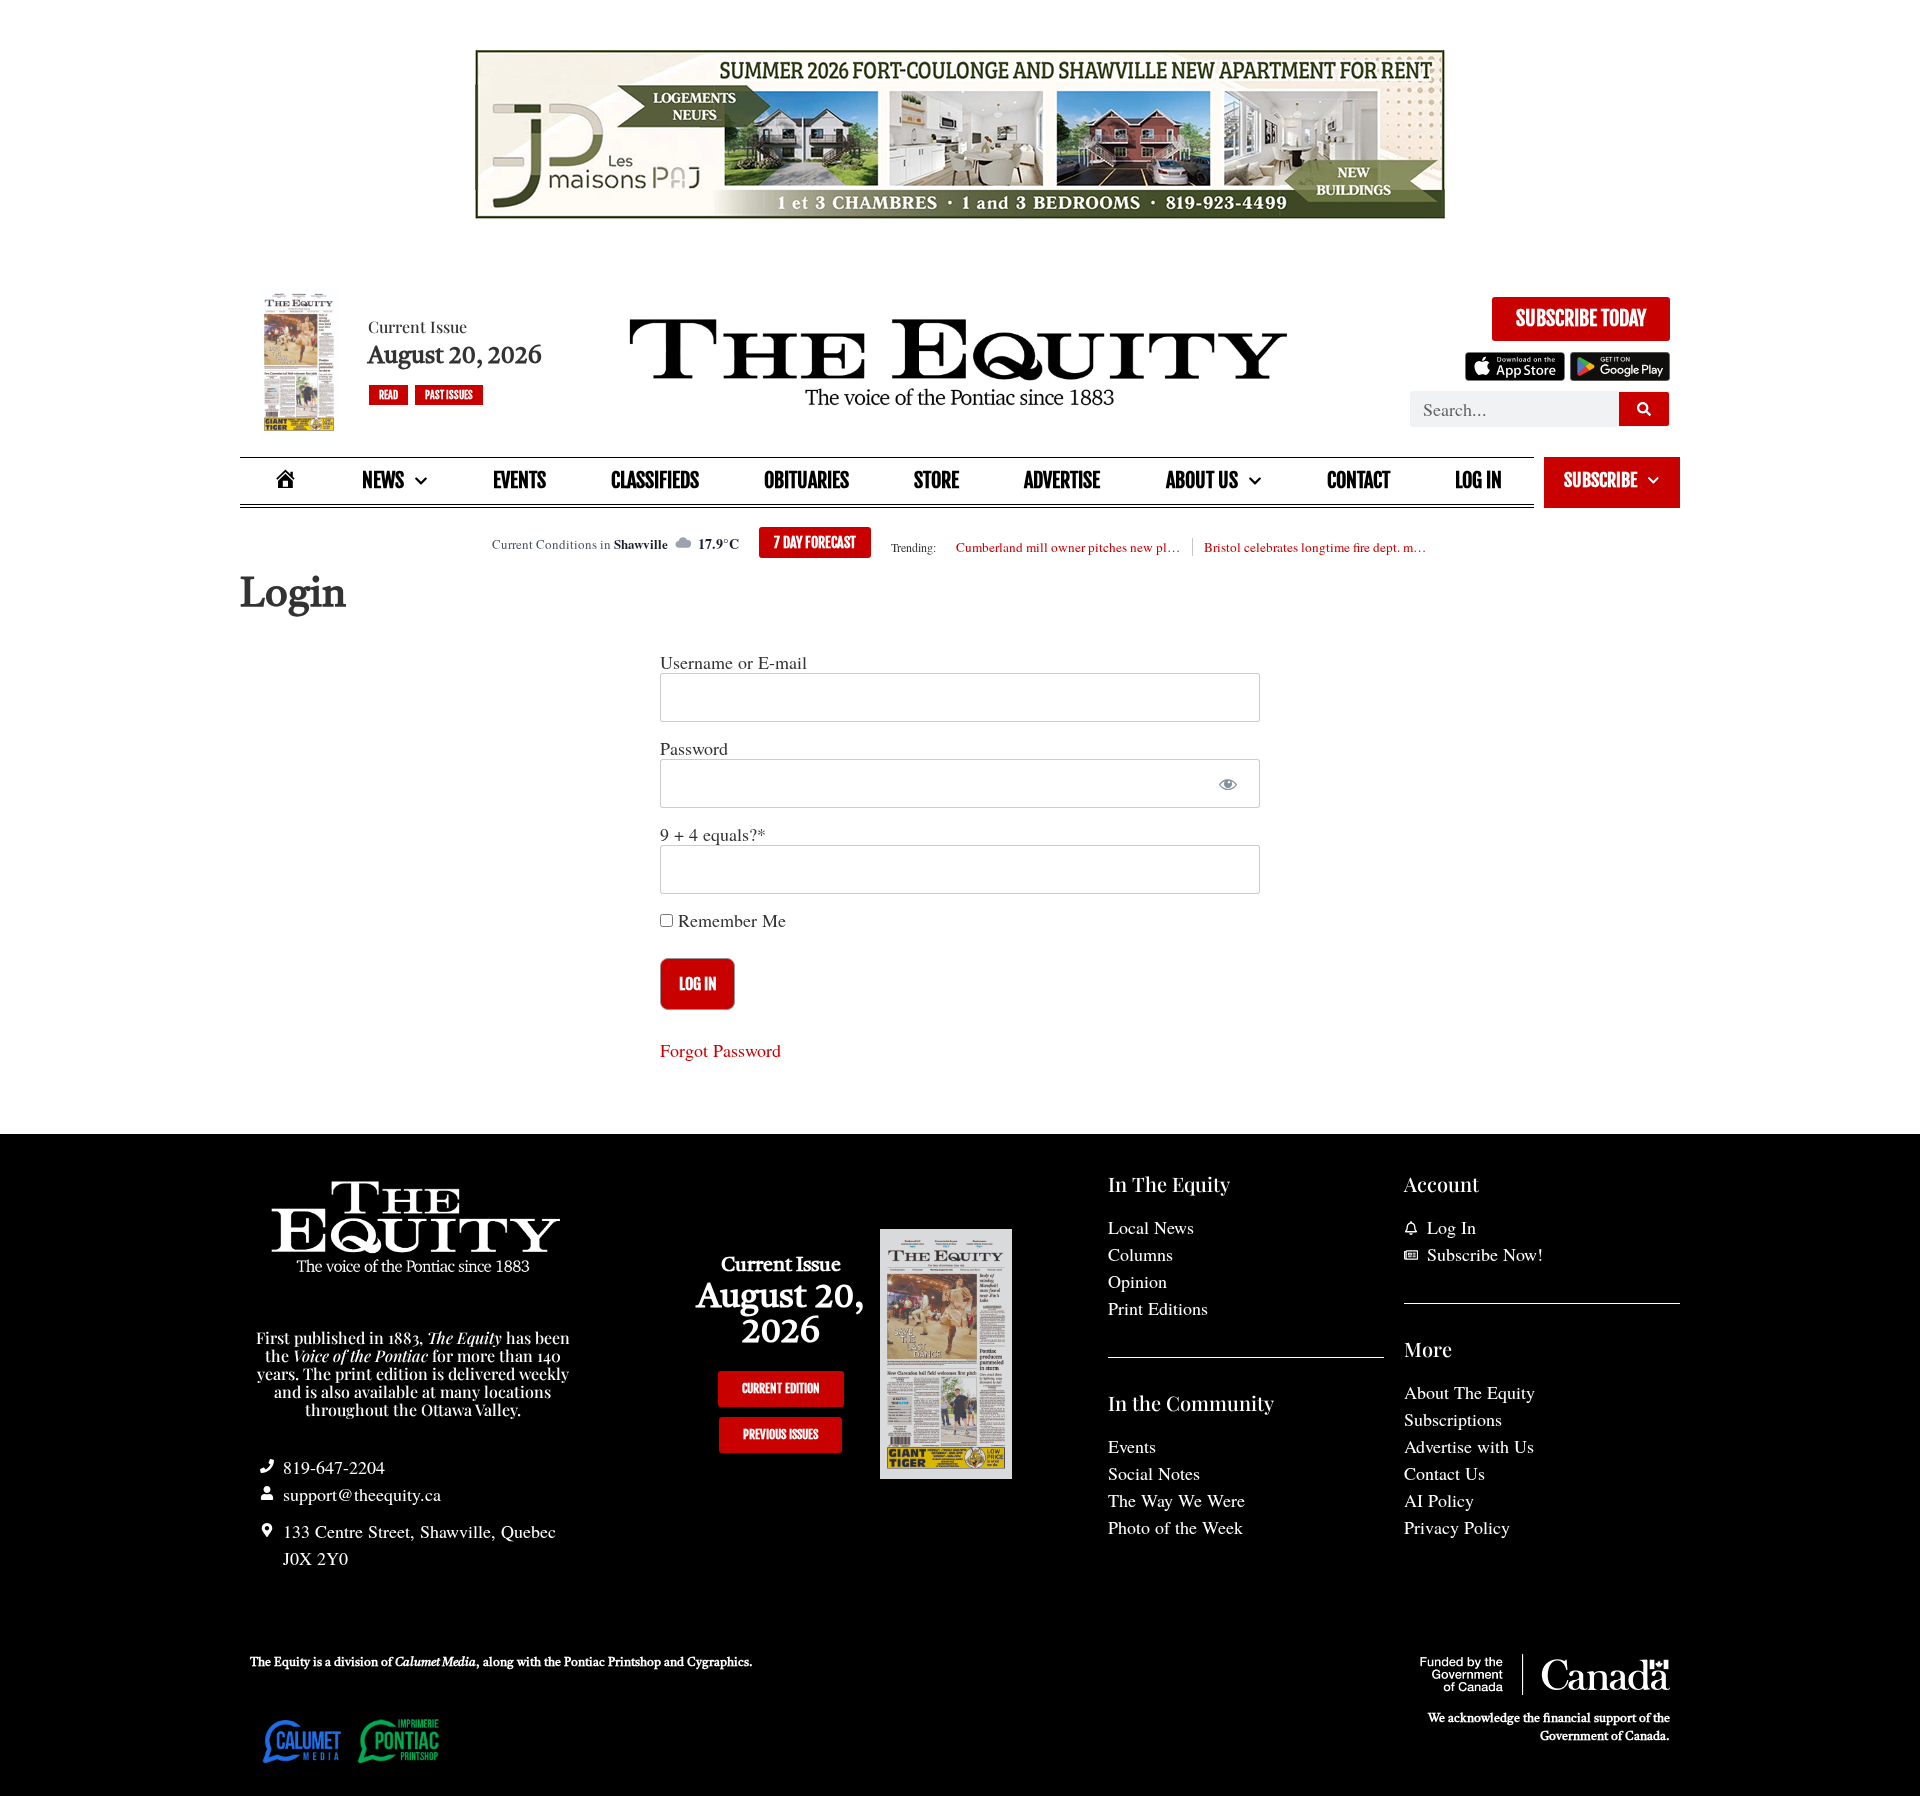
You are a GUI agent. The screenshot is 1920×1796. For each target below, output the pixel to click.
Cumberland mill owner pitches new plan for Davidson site (1068, 547)
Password (694, 748)
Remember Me (729, 920)
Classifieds (655, 480)
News (383, 480)
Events (519, 480)
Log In (1478, 480)
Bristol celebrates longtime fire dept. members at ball (1316, 547)
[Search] (1644, 409)
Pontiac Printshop (612, 1663)
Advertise (1062, 480)
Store (936, 480)
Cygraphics (718, 1663)
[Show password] (1227, 783)
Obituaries (806, 480)
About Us (1202, 480)
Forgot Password (720, 1050)
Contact (1358, 480)
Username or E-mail (733, 662)
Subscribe (1600, 480)
